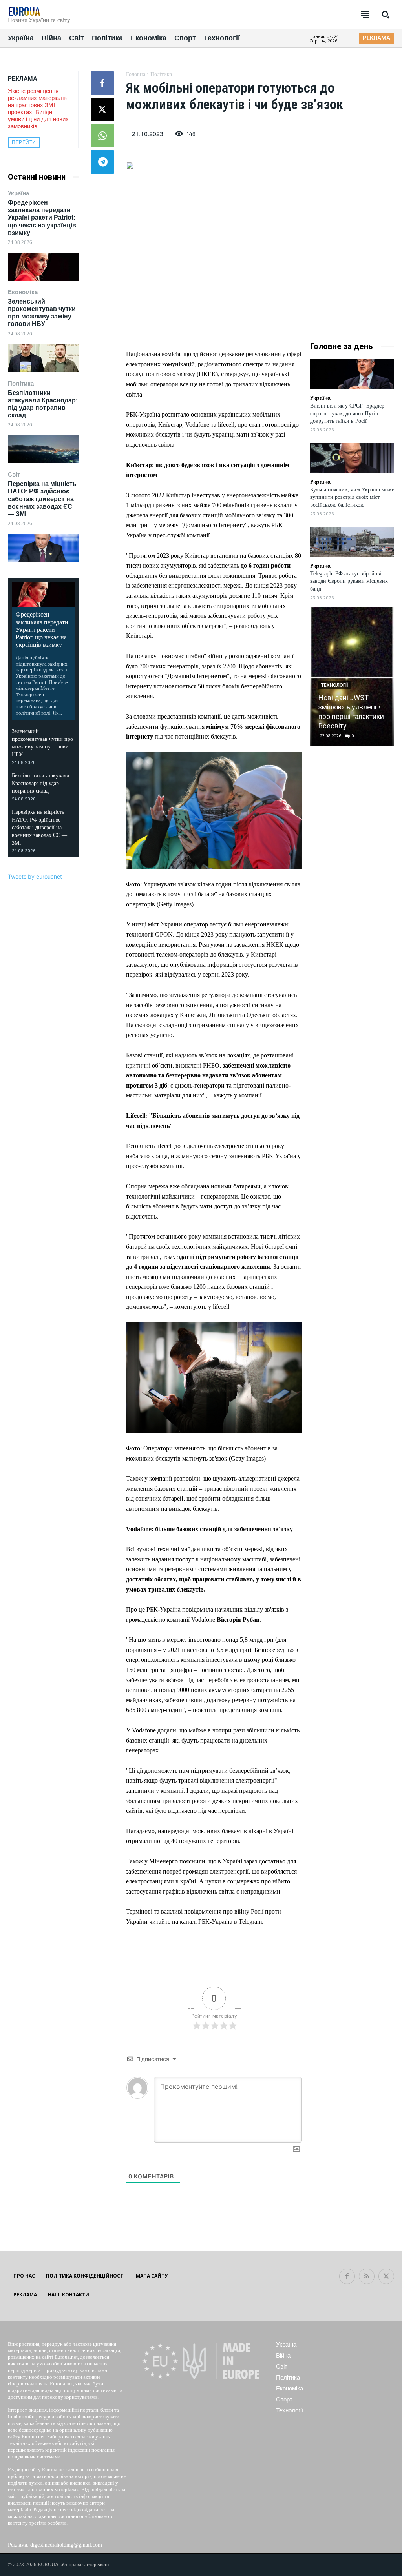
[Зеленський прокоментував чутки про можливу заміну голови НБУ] (43, 358)
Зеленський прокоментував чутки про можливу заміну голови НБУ (42, 313)
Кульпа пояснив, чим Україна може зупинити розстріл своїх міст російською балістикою (352, 497)
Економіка (23, 292)
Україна (18, 193)
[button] (386, 15)
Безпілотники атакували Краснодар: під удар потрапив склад (41, 783)
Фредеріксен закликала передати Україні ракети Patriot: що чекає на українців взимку (42, 218)
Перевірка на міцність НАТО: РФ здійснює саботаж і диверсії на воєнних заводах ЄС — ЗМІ (42, 499)
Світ (14, 474)
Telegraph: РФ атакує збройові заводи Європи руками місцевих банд (349, 581)
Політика (21, 383)
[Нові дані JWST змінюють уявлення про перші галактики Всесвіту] (352, 677)
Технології (335, 685)
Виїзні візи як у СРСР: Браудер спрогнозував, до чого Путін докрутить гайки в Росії (347, 413)
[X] (102, 109)
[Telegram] (102, 162)
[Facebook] (102, 83)
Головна (136, 74)
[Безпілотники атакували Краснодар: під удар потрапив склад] (43, 449)
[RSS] (367, 2276)
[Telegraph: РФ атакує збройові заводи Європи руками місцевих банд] (352, 542)
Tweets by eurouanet (35, 876)
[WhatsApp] (102, 136)
